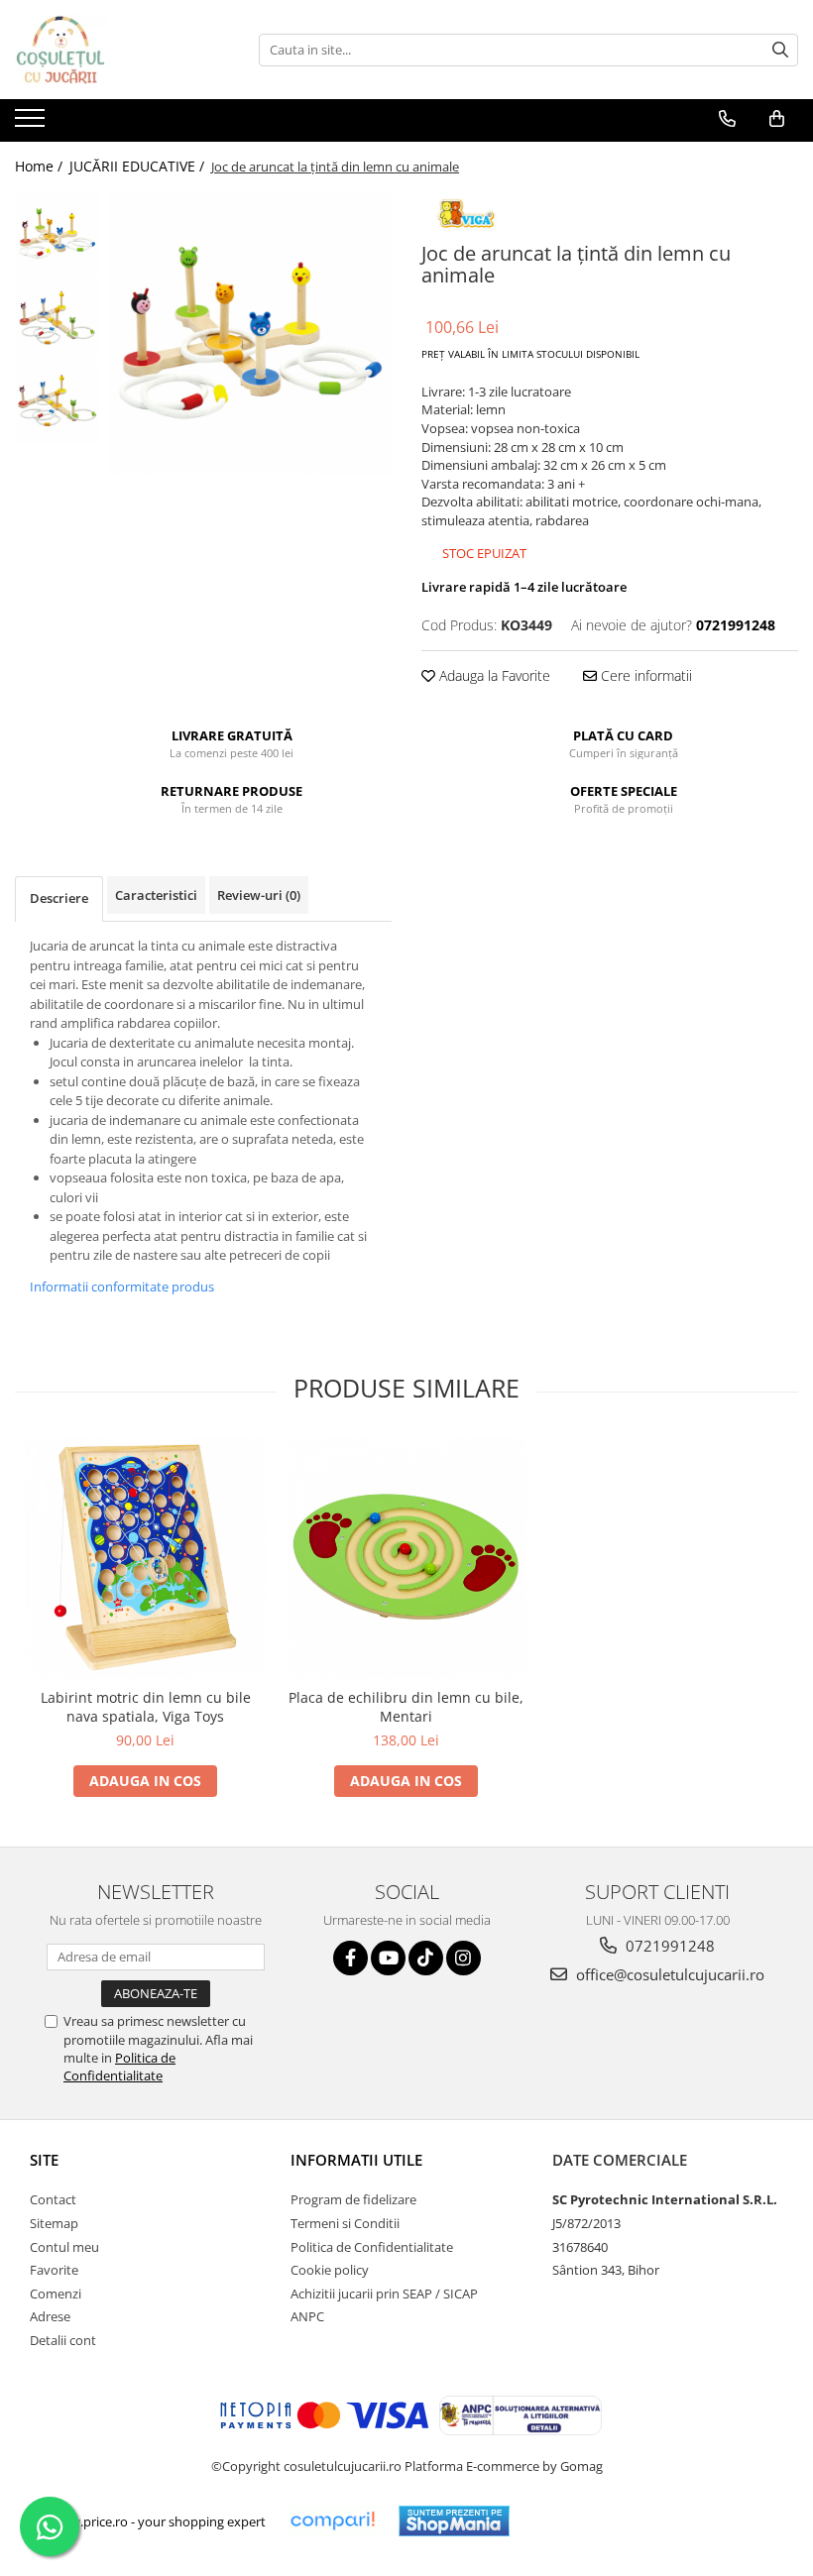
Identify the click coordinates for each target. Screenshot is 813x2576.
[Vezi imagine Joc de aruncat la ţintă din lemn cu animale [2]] (57, 402)
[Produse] (32, 124)
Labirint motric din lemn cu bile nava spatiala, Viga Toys (146, 1707)
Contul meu (64, 2247)
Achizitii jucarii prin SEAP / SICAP (384, 2294)
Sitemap (54, 2223)
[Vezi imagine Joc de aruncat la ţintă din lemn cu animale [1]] (57, 318)
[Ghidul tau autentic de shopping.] (332, 2521)
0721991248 (668, 1946)
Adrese (50, 2316)
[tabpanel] (250, 333)
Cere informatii (644, 675)
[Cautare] (780, 50)
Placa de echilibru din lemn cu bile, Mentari (406, 1707)
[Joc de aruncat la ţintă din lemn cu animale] (250, 333)
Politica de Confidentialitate (119, 2067)
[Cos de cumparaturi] (777, 119)
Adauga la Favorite (493, 675)
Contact (53, 2199)
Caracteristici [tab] (156, 895)
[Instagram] (464, 1958)
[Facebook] (350, 1958)
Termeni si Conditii (345, 2223)
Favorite (54, 2270)
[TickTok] (426, 1958)
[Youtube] (388, 1958)
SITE (44, 2160)
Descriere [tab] (59, 898)
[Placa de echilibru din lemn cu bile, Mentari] (406, 1558)
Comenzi (56, 2294)
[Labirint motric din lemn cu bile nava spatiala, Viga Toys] (145, 1558)
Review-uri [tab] (259, 895)
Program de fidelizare (353, 2199)
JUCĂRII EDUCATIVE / (139, 166)
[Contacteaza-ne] (727, 119)
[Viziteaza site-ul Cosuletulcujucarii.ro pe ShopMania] (454, 2521)
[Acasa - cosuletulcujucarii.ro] (114, 50)
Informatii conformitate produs (122, 1287)
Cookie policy (330, 2270)
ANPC (307, 2316)
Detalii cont (63, 2340)
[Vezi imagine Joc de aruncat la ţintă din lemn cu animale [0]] (57, 233)
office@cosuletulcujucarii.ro (668, 1974)
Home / (41, 166)
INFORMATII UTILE (356, 2160)
